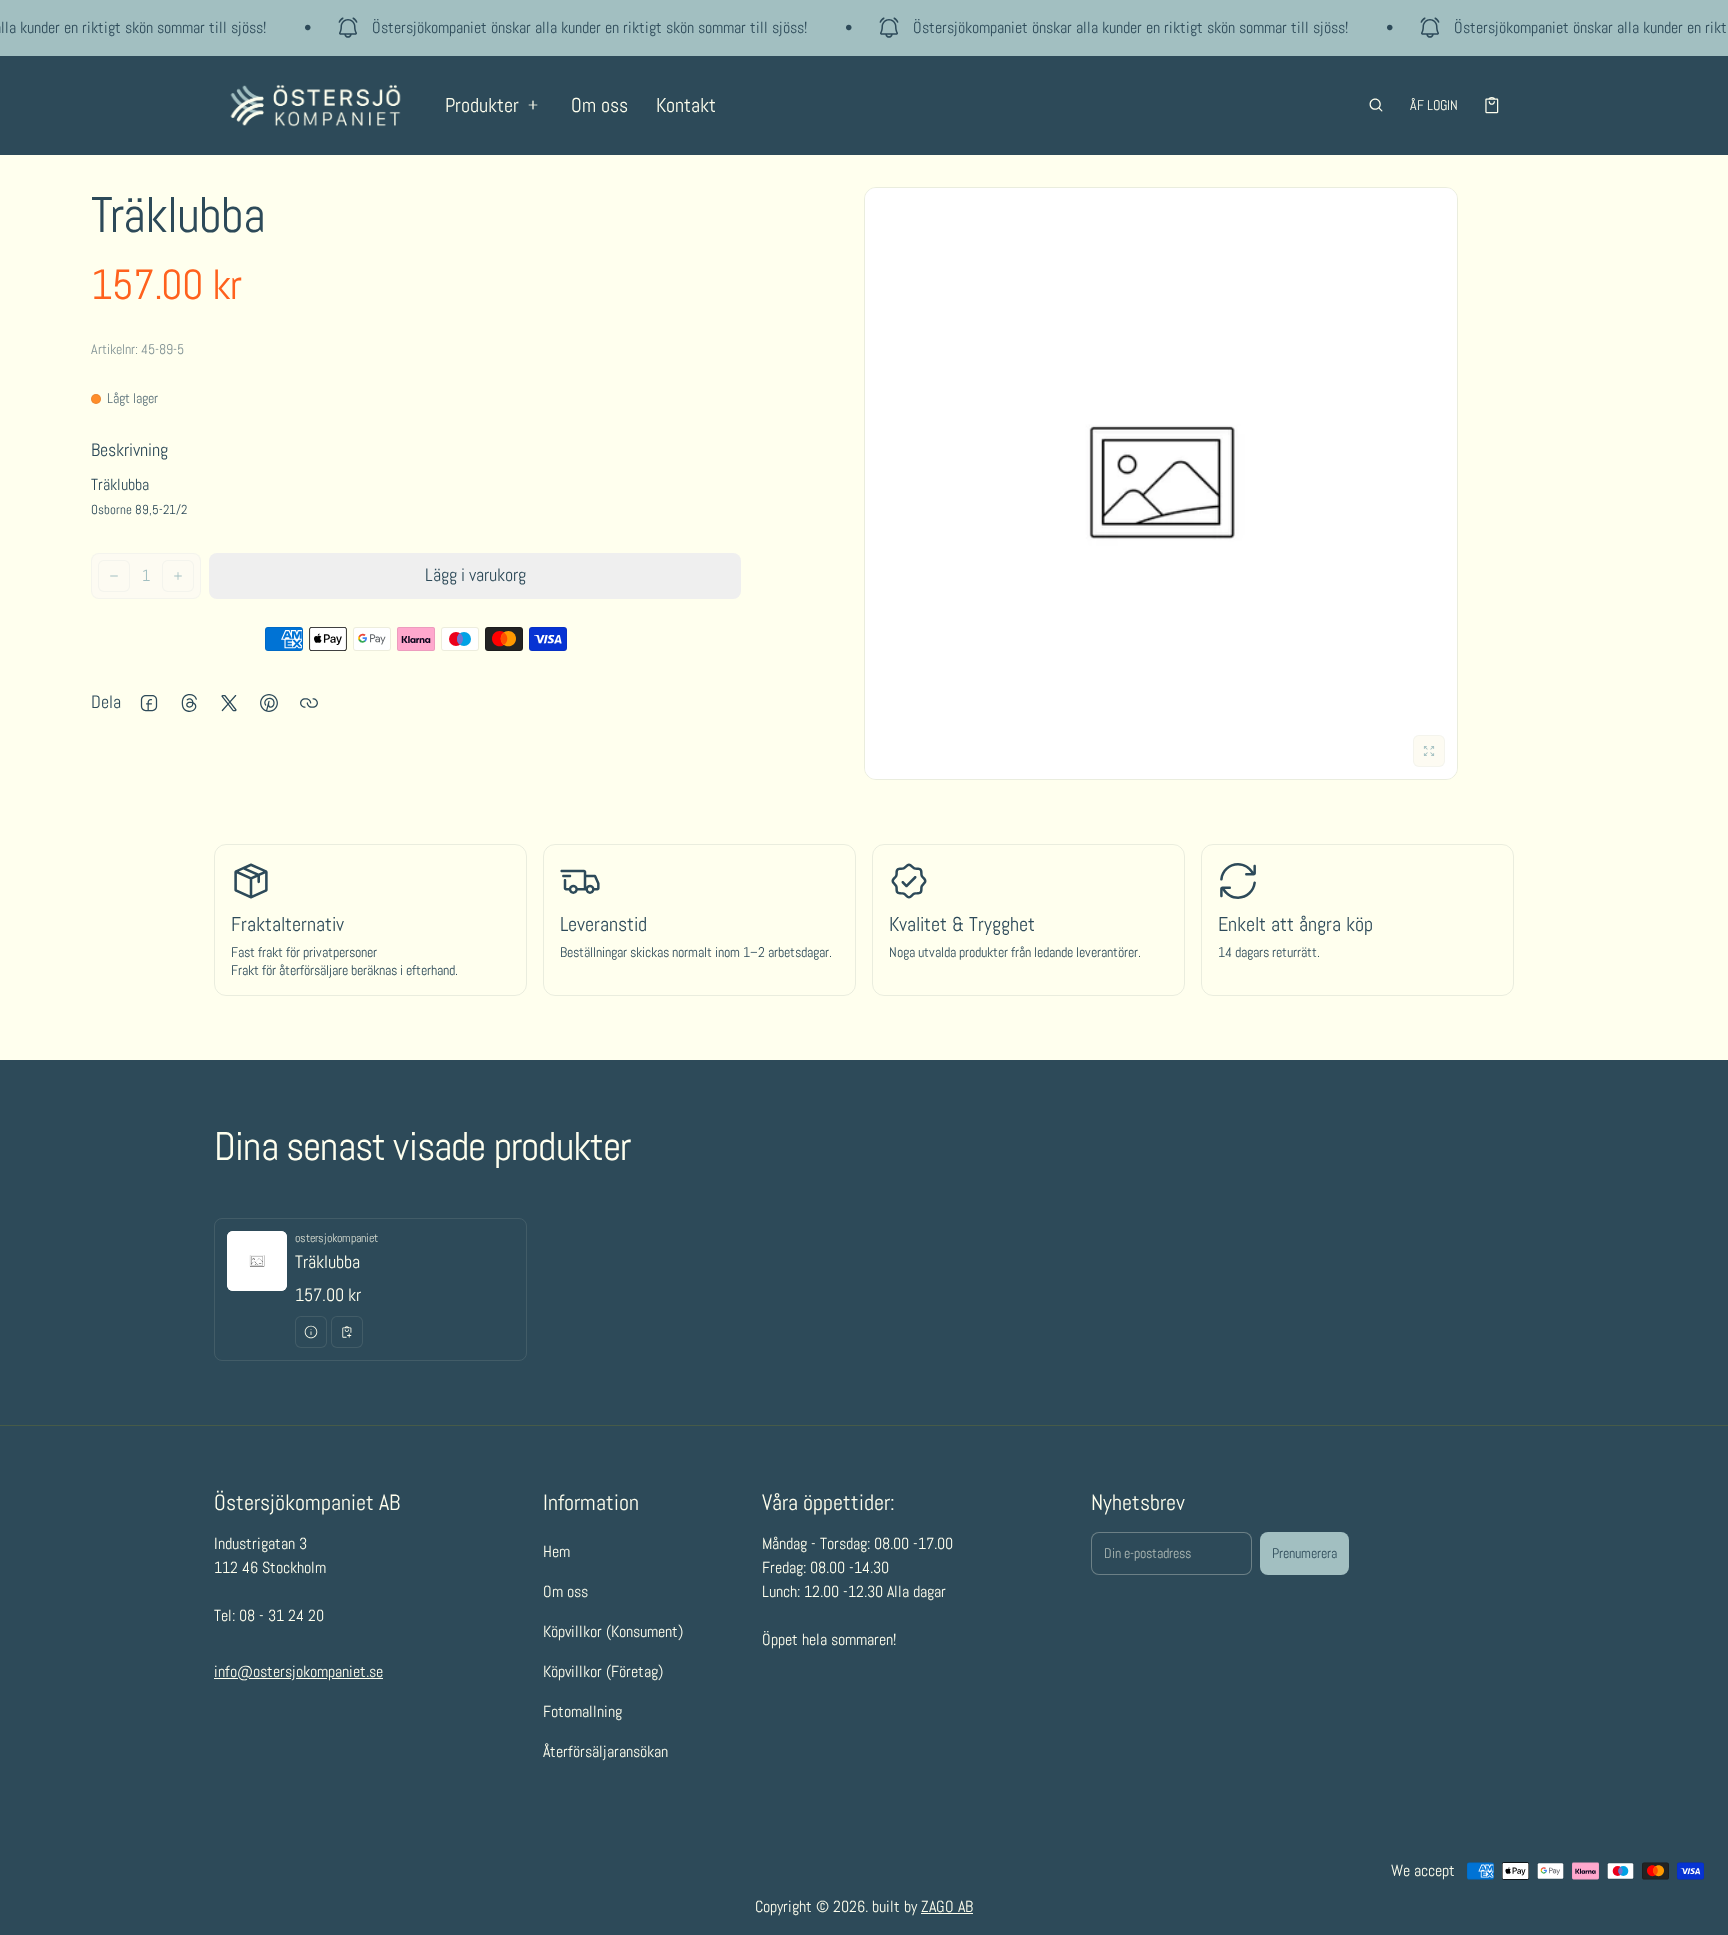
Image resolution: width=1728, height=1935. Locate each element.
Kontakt (686, 105)
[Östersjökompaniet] (315, 105)
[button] (1376, 105)
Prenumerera (1304, 1553)
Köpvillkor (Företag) (603, 1670)
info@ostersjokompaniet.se (298, 1670)
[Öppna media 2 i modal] (1161, 484)
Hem (556, 1550)
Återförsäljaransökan (605, 1750)
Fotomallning (582, 1710)
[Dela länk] (309, 703)
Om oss (599, 105)
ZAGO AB (947, 1906)
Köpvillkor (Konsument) (613, 1630)
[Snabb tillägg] (347, 1332)
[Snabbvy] (311, 1332)
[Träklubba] (370, 1289)
